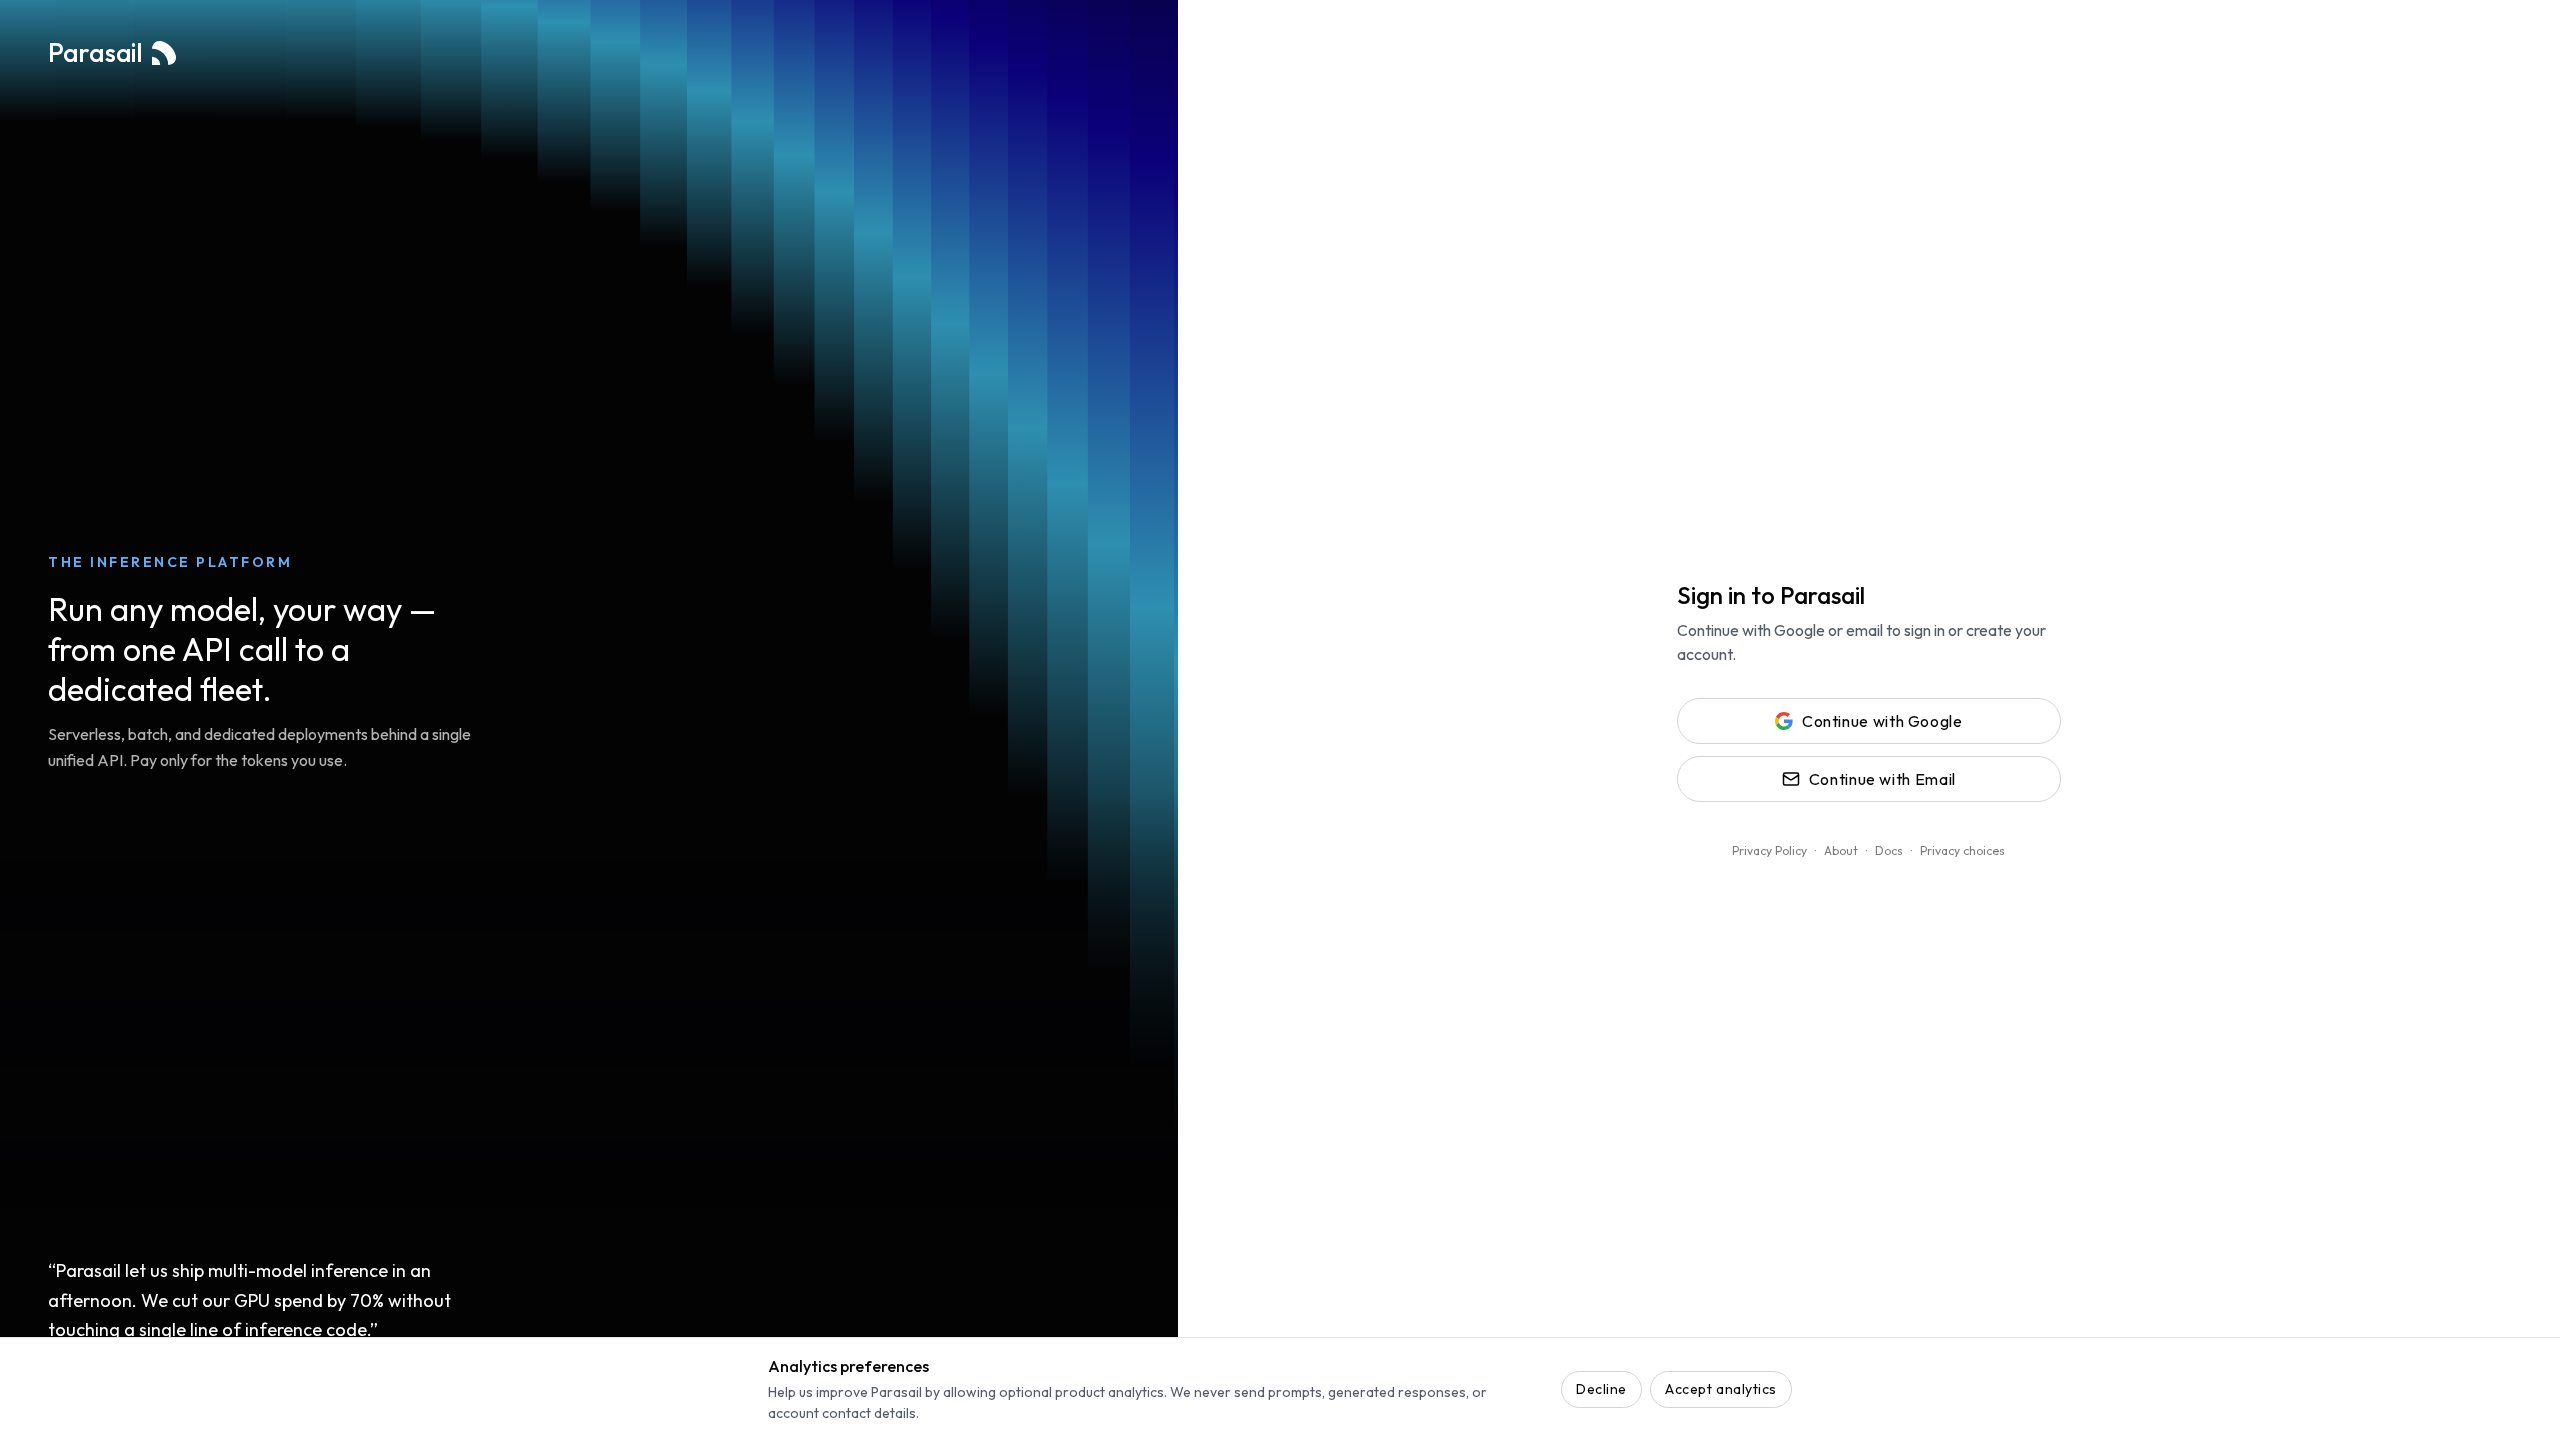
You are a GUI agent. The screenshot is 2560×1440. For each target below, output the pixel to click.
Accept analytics (1721, 1389)
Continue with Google (1882, 721)
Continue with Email (1882, 779)
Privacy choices (1962, 850)
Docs (1889, 850)
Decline (1601, 1389)
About (1841, 850)
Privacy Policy (1769, 850)
